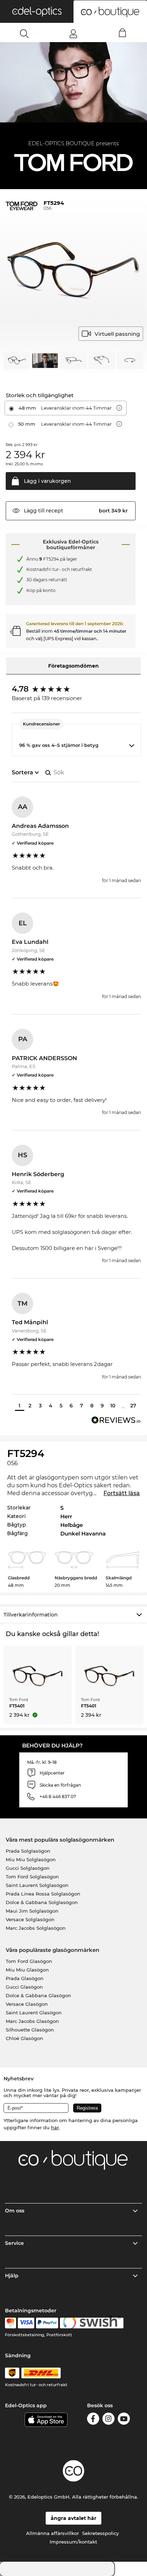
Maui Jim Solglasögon (32, 1911)
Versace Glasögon (27, 2004)
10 (113, 1406)
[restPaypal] (47, 2323)
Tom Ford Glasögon (29, 1961)
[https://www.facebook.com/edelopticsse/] (93, 2420)
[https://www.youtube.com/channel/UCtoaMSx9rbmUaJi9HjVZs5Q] (124, 2420)
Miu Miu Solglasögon (31, 1859)
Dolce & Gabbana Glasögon (38, 1995)
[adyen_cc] (10, 2323)
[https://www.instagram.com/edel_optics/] (108, 2420)
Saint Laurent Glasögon (34, 2013)
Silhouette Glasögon (30, 2030)
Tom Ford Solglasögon (32, 1877)
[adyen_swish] (92, 2323)
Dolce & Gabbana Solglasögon (42, 1902)
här (55, 2127)
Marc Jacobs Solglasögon (36, 1928)
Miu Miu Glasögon (27, 1970)
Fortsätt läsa (122, 1493)
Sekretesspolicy (100, 2533)
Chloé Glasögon (24, 2038)
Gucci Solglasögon (28, 1868)
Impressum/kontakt (73, 2542)
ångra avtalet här (73, 2518)
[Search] (24, 34)
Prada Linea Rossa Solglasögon (43, 1894)
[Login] (73, 34)
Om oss (15, 2211)
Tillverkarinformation (31, 1615)
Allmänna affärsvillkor (52, 2533)
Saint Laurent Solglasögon (37, 1885)
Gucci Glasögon (24, 1987)
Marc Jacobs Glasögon (32, 2021)
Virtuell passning (117, 334)
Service (14, 2243)
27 (133, 1406)
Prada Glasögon (25, 1978)
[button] (37, 11)
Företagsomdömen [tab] (73, 666)
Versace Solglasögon (30, 1919)
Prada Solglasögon (28, 1851)
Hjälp (12, 2276)
